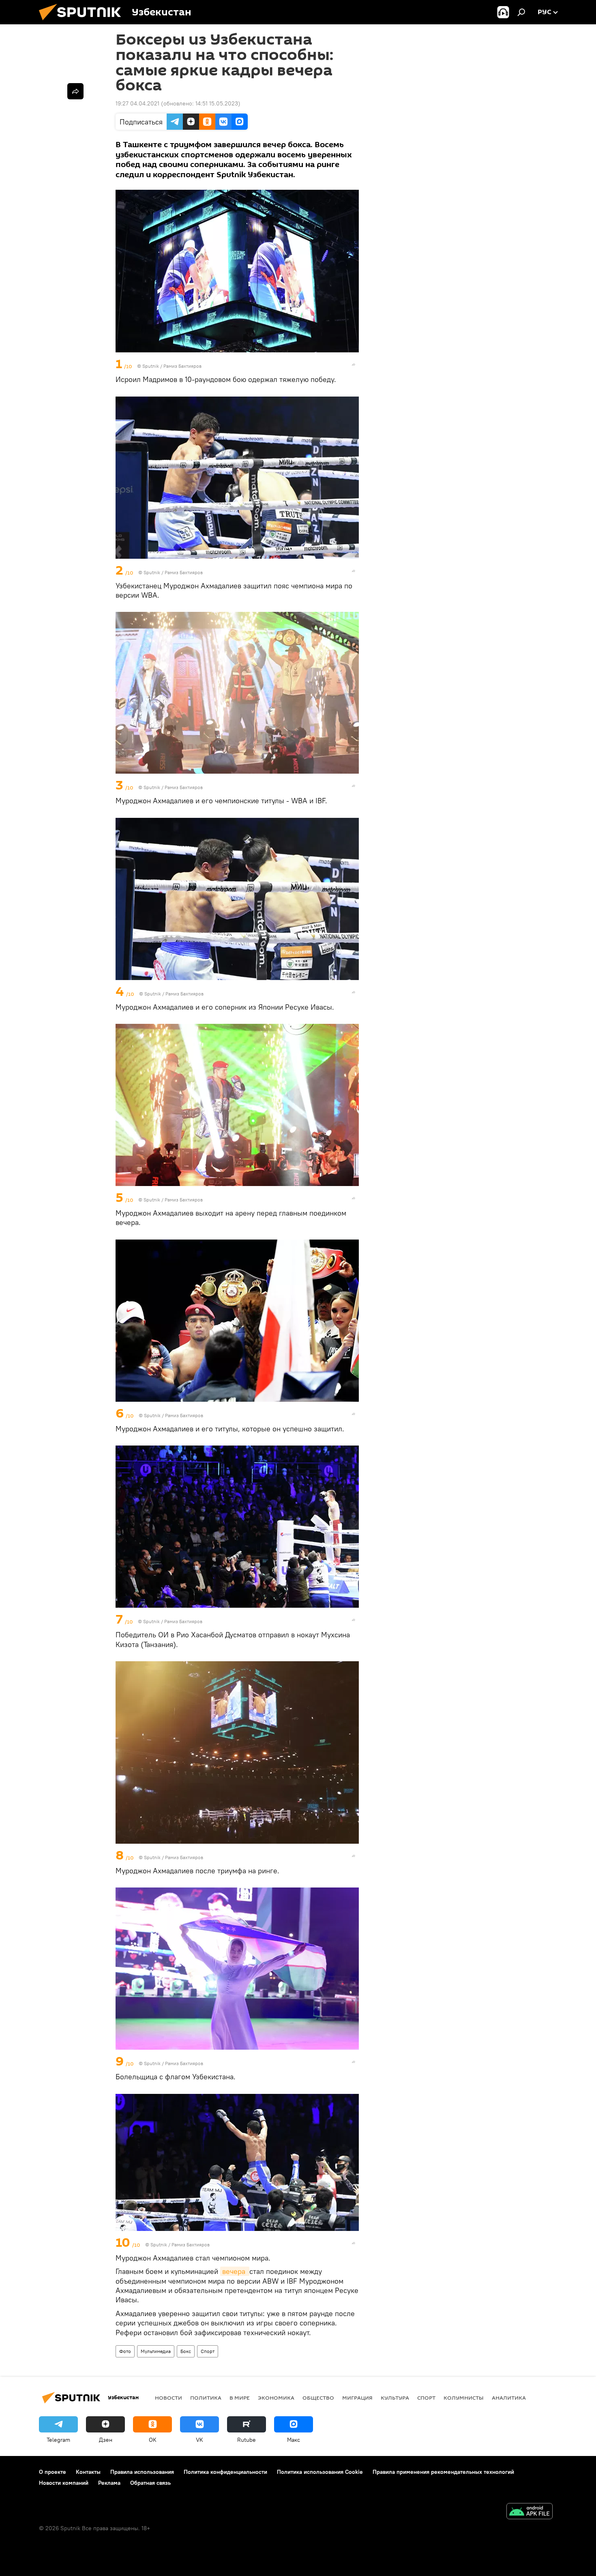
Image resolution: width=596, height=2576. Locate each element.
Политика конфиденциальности (225, 2472)
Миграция (357, 2398)
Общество (318, 2398)
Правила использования (142, 2472)
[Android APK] (530, 2512)
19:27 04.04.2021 (137, 103)
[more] (354, 365)
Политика (206, 2398)
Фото (125, 2351)
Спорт (208, 2351)
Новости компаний (64, 2483)
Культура (395, 2398)
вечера (235, 2271)
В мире (240, 2398)
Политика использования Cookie (320, 2472)
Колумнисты (464, 2398)
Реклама (109, 2483)
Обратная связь (150, 2483)
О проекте (53, 2472)
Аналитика (509, 2398)
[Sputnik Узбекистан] (83, 22)
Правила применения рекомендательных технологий (443, 2472)
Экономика (276, 2398)
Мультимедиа (156, 2351)
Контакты (88, 2472)
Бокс (186, 2351)
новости (168, 2398)
